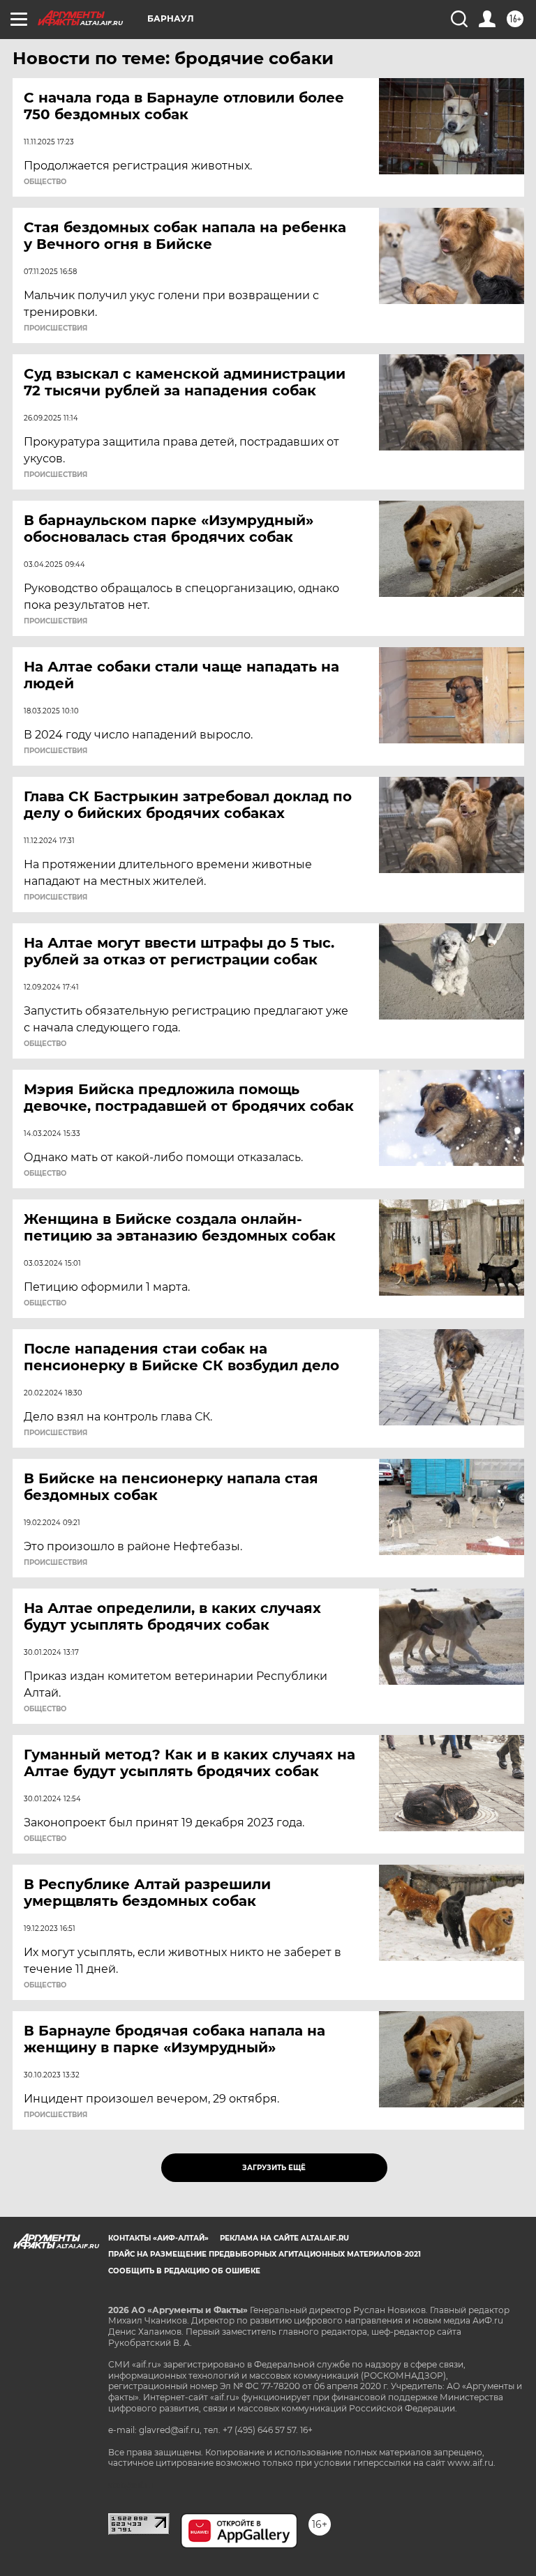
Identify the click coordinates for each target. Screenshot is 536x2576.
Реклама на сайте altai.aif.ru (284, 2238)
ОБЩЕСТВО (45, 182)
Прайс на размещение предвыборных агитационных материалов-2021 (265, 2254)
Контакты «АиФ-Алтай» (158, 2238)
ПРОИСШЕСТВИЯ (55, 328)
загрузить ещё (274, 2168)
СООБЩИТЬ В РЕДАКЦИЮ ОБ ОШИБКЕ (184, 2271)
